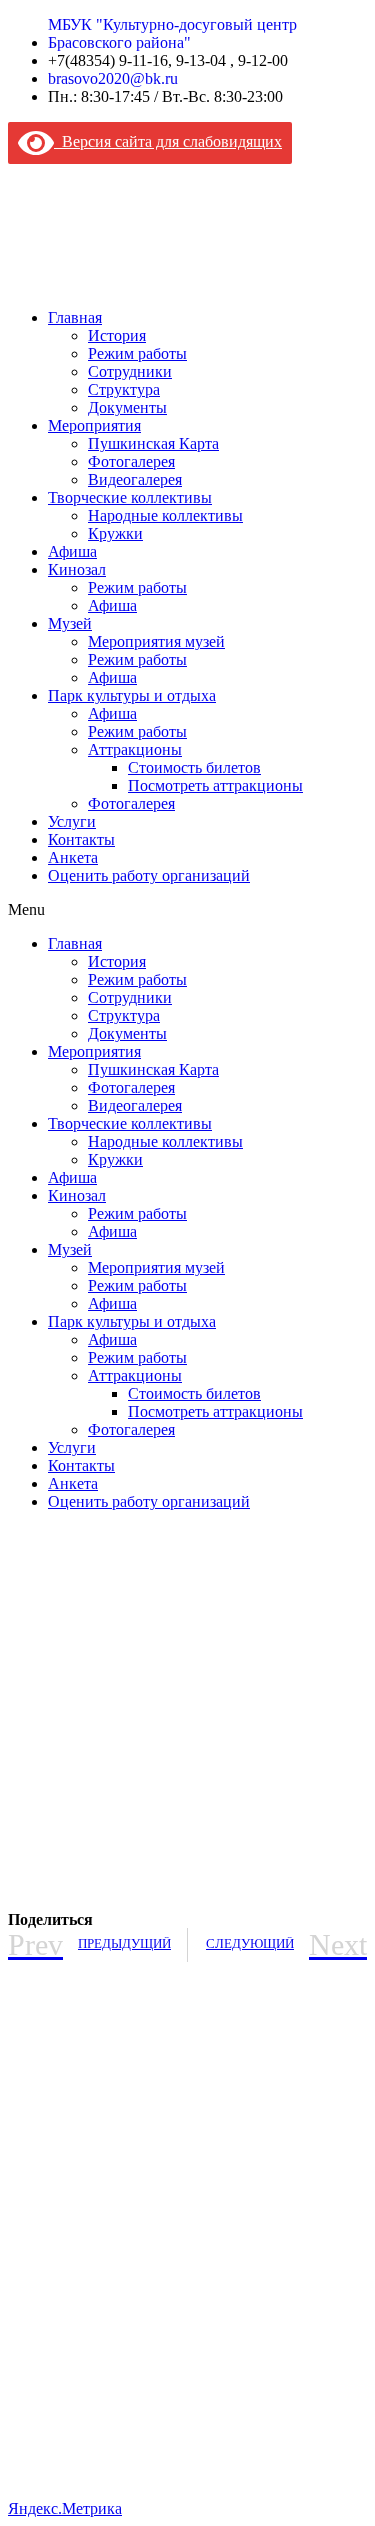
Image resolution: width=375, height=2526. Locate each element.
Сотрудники (130, 371)
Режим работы (137, 353)
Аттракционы (135, 749)
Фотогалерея (131, 461)
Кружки (115, 533)
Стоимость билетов (194, 767)
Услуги (72, 821)
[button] (187, 910)
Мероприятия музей (156, 641)
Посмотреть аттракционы (215, 785)
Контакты (81, 839)
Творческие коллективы (130, 497)
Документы (127, 407)
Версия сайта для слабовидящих (168, 141)
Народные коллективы (165, 515)
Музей (70, 623)
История (117, 335)
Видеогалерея (135, 479)
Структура (124, 389)
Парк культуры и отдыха (132, 695)
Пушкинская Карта (153, 443)
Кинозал (77, 569)
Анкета (73, 857)
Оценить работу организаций (149, 875)
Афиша (72, 551)
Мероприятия (94, 425)
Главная (75, 317)
